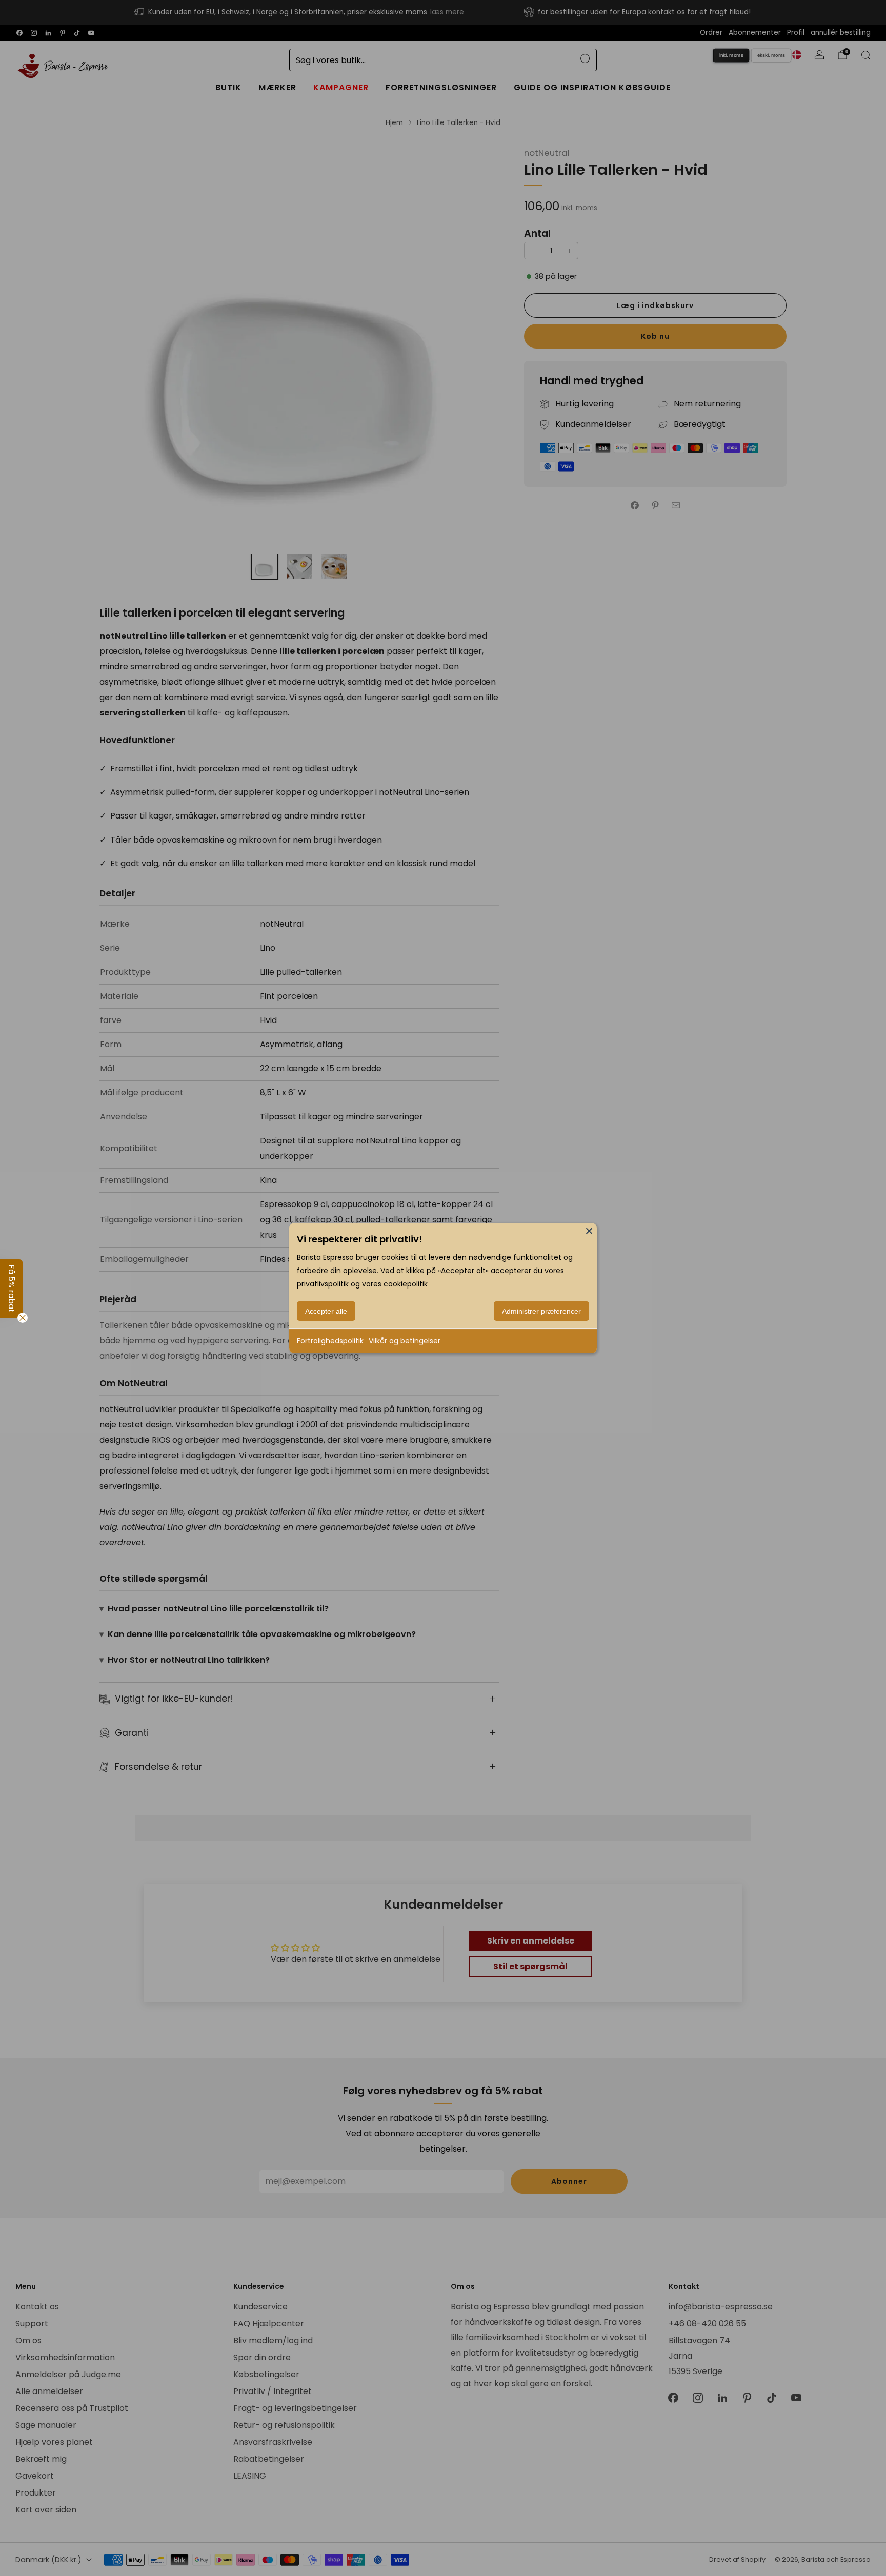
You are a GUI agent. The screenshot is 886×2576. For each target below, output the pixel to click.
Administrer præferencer (541, 1311)
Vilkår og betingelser (405, 1341)
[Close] (589, 1231)
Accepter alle (326, 1311)
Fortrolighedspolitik (330, 1341)
